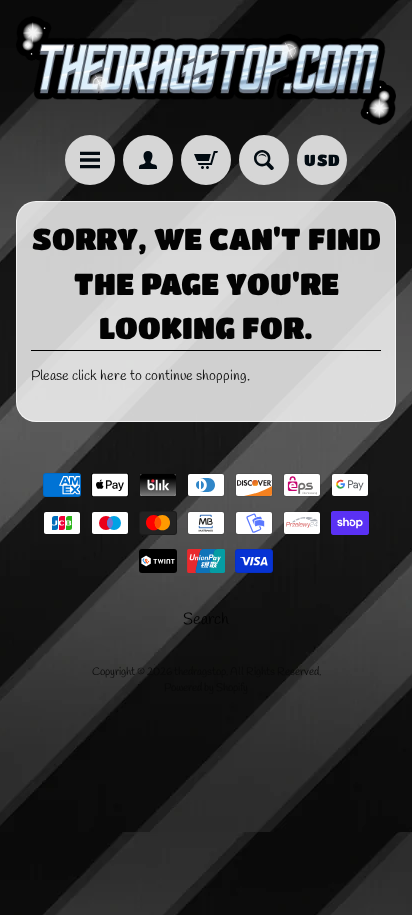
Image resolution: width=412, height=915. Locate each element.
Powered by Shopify (206, 688)
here (113, 376)
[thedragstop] (206, 70)
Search (206, 619)
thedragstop (200, 672)
